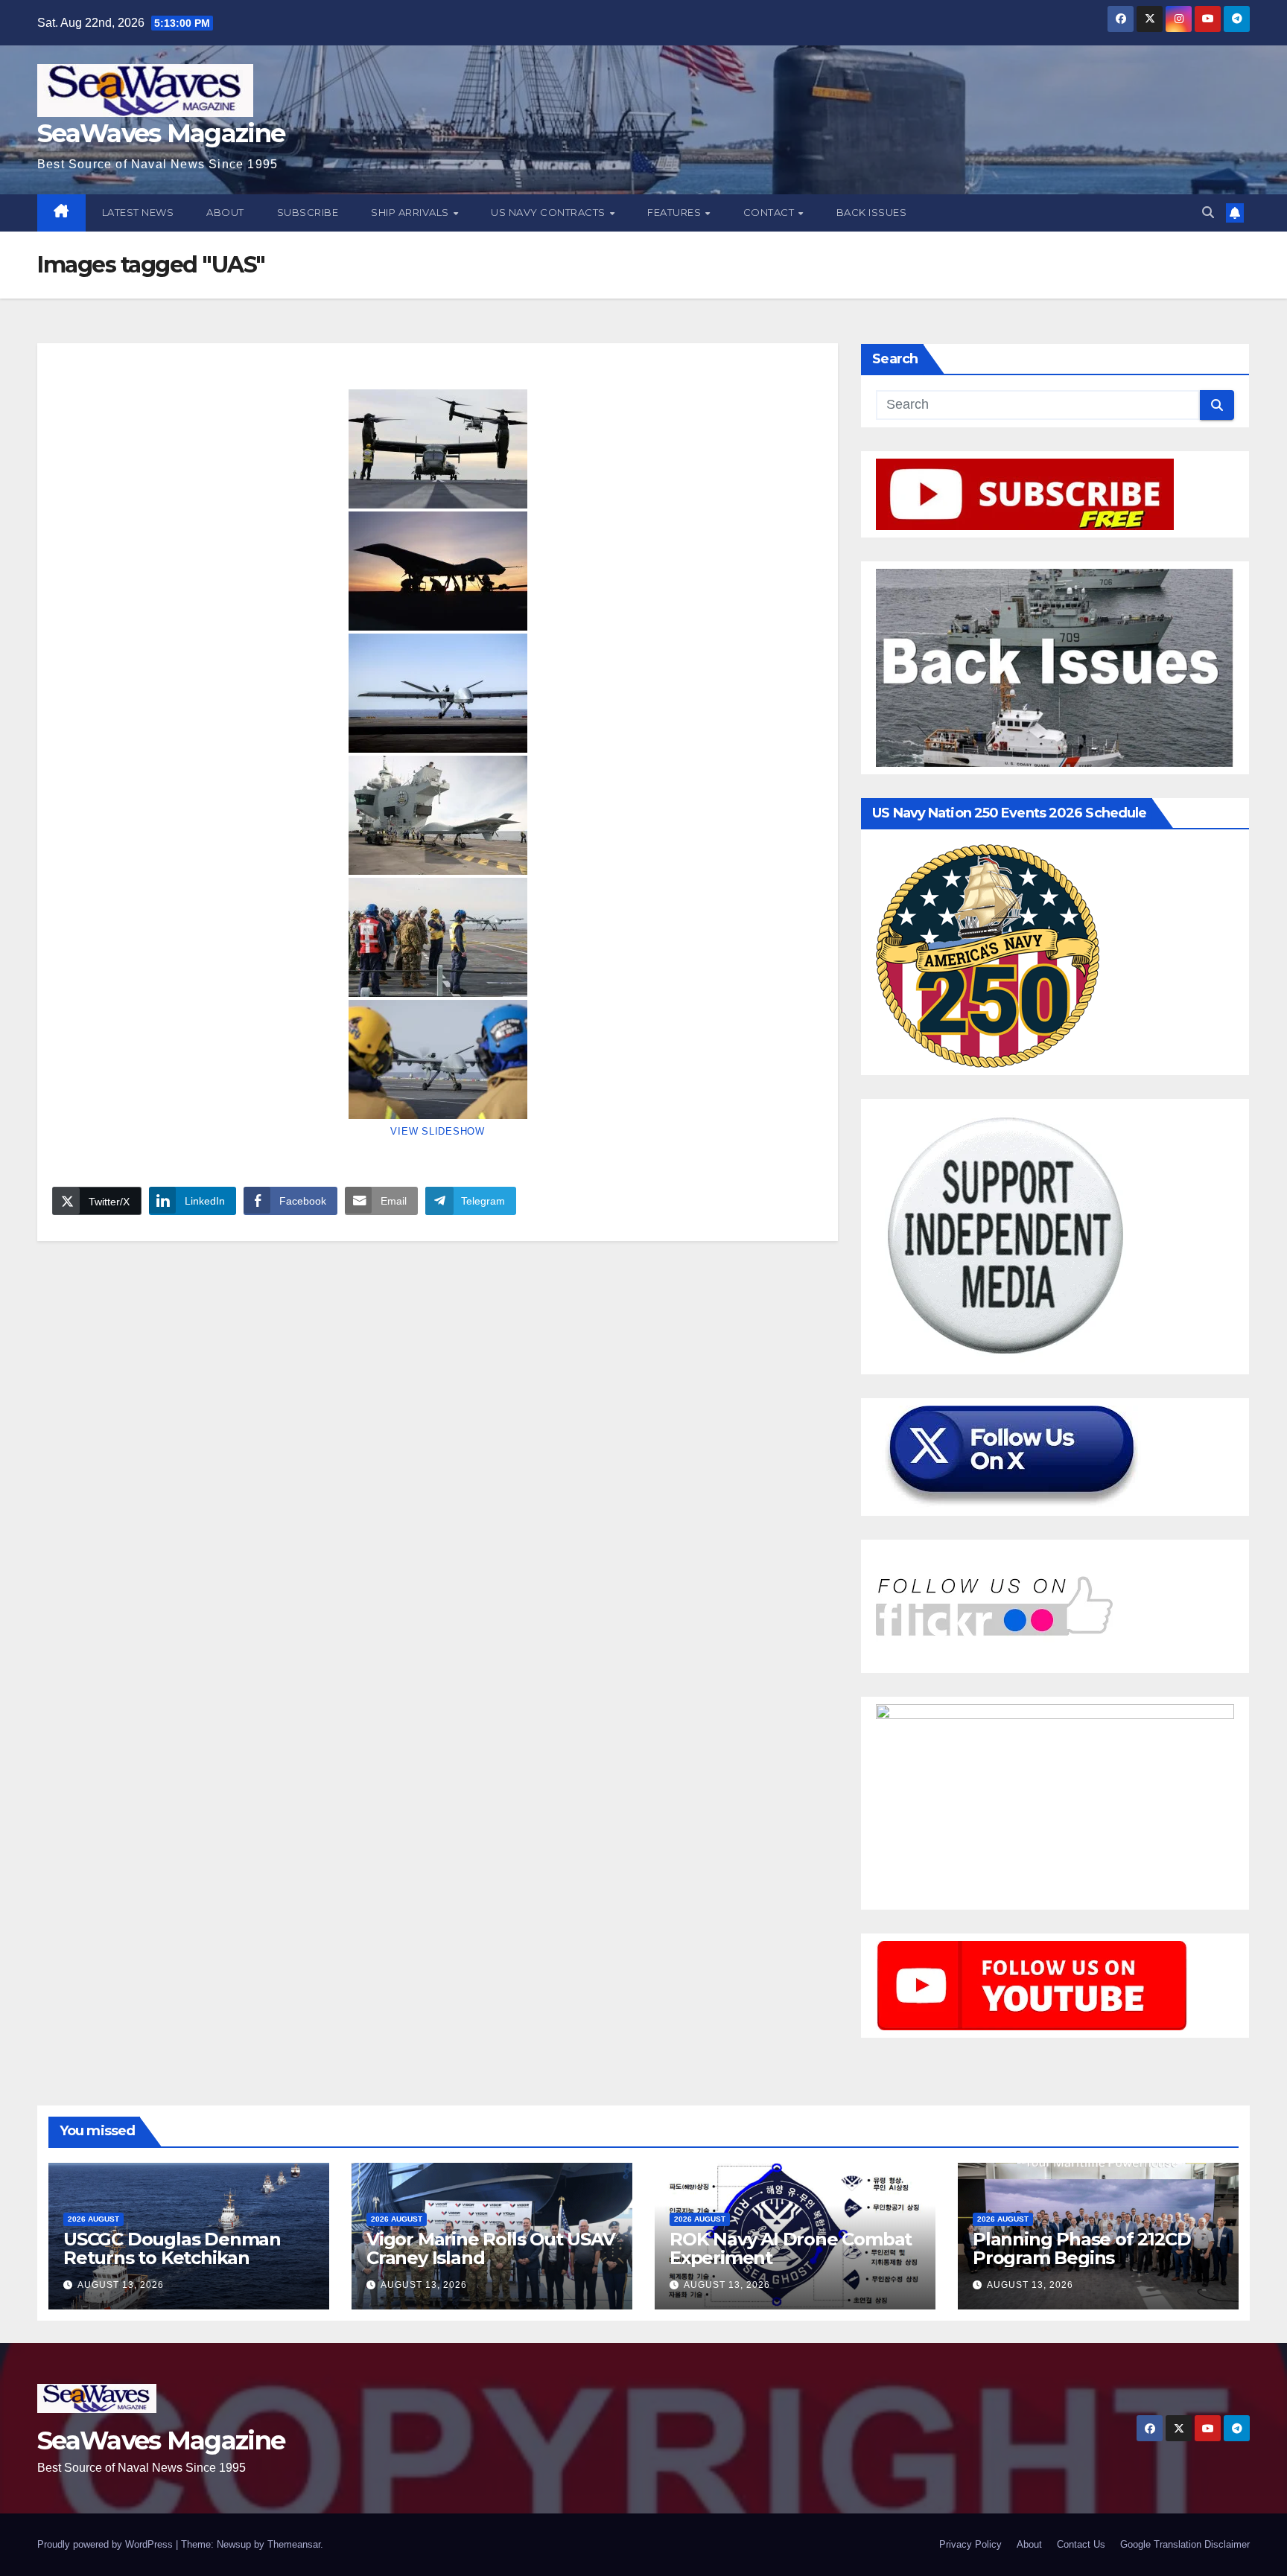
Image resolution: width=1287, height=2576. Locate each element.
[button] (1208, 213)
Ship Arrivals (411, 212)
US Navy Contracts (549, 212)
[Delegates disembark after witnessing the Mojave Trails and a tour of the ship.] (438, 449)
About (225, 212)
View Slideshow (438, 1131)
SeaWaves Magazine (161, 133)
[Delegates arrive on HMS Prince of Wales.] (438, 937)
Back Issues (872, 212)
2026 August (93, 2219)
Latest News (138, 212)
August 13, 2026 (121, 2285)
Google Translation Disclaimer (1185, 2544)
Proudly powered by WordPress (107, 2544)
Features (676, 212)
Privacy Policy (970, 2544)
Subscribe (308, 212)
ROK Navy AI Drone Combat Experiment (791, 2248)
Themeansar (294, 2544)
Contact (770, 212)
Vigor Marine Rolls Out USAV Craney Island (491, 2248)
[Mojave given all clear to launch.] (438, 693)
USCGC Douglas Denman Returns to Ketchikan (172, 2248)
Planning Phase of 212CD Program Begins (1081, 2248)
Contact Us (1081, 2544)
